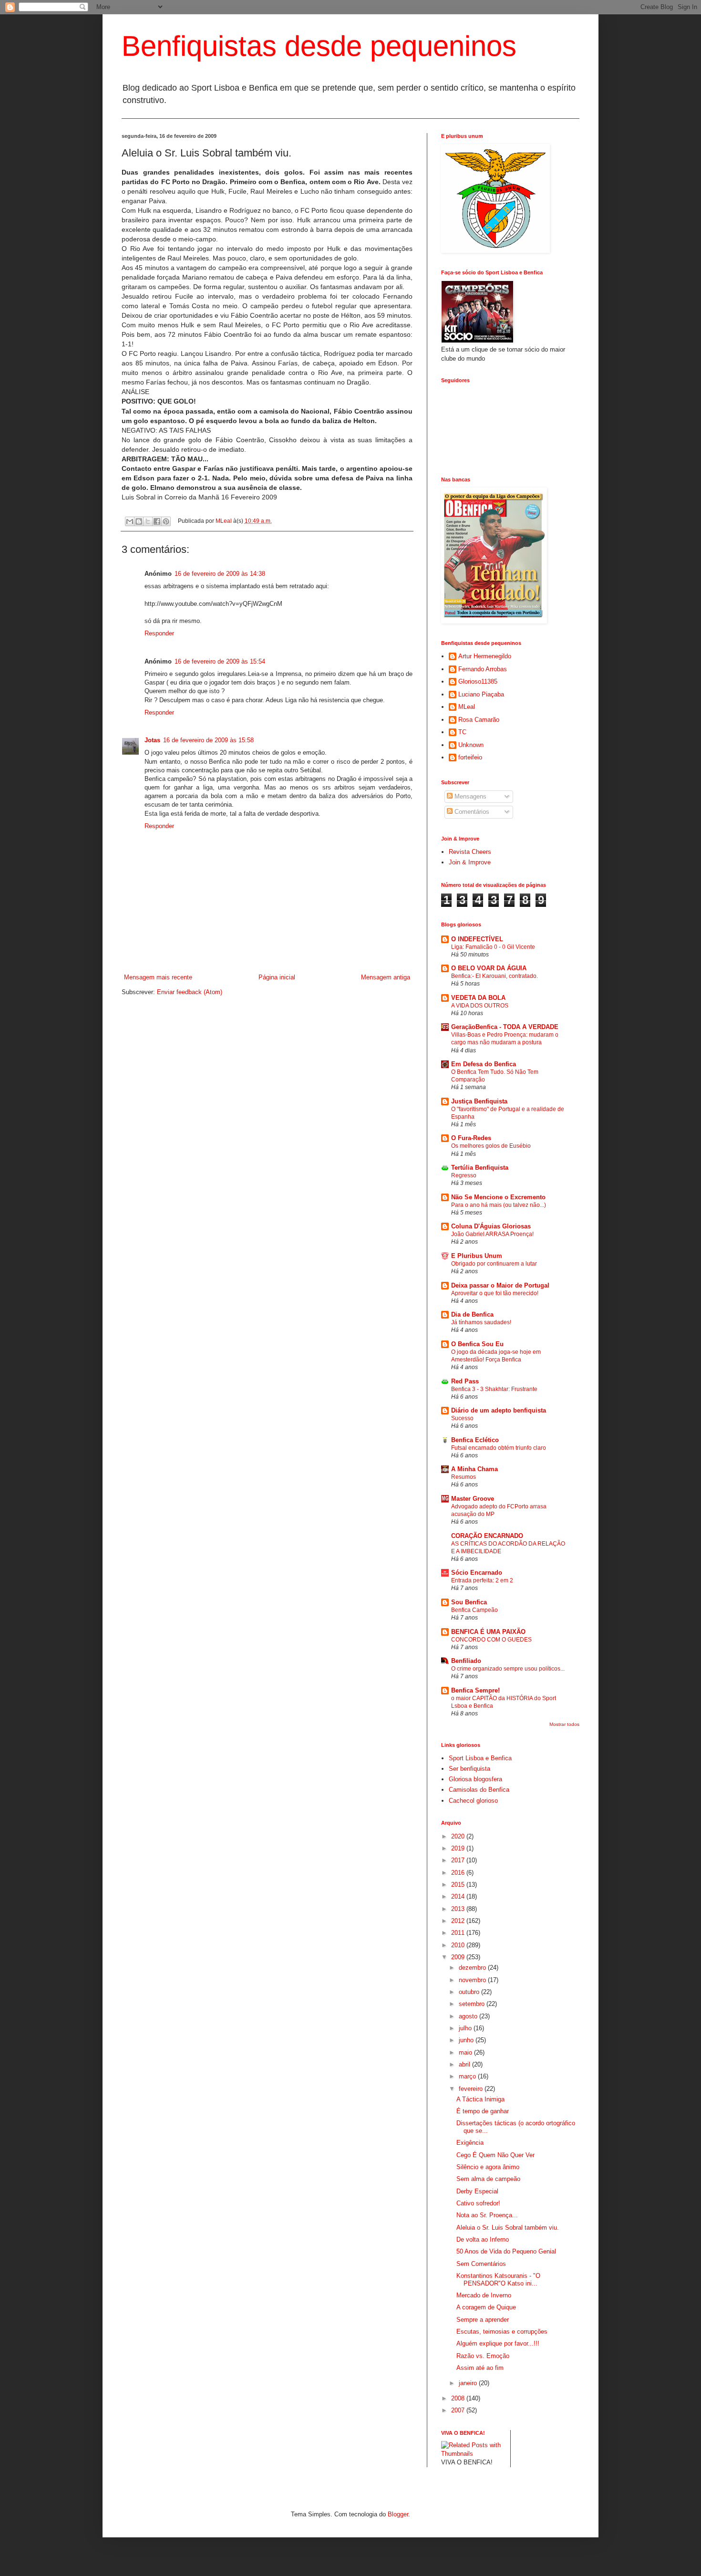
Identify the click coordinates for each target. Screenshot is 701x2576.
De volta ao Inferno (483, 2239)
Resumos (464, 1477)
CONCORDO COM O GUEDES (491, 1640)
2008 (459, 2398)
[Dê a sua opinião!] (139, 521)
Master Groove (473, 1499)
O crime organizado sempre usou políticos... (508, 1669)
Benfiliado (466, 1661)
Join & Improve (470, 862)
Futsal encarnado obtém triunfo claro (499, 1448)
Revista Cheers (470, 852)
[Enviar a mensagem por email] (130, 521)
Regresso (464, 1175)
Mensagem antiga (386, 977)
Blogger (398, 2514)
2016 (459, 1873)
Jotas (152, 740)
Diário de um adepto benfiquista (499, 1410)
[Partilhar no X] (148, 521)
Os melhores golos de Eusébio (491, 1146)
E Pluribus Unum (477, 1256)
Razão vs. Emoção (483, 2356)
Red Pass (465, 1381)
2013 (459, 1909)
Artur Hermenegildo (485, 656)
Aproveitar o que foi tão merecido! (495, 1293)
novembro (473, 1980)
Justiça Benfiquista (479, 1101)
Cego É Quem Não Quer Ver (495, 2155)
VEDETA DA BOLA (478, 998)
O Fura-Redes (471, 1138)
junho (467, 2040)
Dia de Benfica (472, 1314)
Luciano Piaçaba (481, 694)
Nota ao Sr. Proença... (487, 2215)
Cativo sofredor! (478, 2203)
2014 (459, 1896)
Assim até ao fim (480, 2368)
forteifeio (470, 757)
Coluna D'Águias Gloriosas (491, 1226)
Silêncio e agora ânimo (488, 2167)
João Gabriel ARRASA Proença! (492, 1234)
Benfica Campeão (474, 1610)
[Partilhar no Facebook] (157, 521)
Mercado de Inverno (484, 2295)
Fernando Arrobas (483, 669)
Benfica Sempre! (475, 1690)
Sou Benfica (469, 1602)
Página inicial (277, 977)
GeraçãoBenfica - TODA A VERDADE (505, 1027)
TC (462, 732)
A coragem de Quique (486, 2307)
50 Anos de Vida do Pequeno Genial (506, 2251)
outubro (470, 1992)
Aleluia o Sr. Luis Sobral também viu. (508, 2228)
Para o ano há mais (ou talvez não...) (499, 1205)
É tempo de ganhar (483, 2111)
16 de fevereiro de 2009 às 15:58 (208, 740)
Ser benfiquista (469, 1769)
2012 (459, 1921)
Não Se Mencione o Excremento (498, 1197)
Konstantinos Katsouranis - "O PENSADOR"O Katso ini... (498, 2280)
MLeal (224, 521)
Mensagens (469, 796)
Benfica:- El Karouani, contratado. (495, 976)
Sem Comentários (481, 2264)
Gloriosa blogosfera (475, 1779)
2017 (459, 1860)
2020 (459, 1836)
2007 (459, 2410)
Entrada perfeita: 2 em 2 (482, 1580)
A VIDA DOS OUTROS (480, 1006)
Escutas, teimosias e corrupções (502, 2332)
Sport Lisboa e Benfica (480, 1758)
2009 (459, 1957)
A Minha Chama (474, 1469)
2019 (459, 1848)
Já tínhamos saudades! (481, 1322)
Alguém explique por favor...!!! (498, 2343)
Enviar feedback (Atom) (190, 992)
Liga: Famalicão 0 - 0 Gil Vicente (493, 947)
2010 (459, 1945)
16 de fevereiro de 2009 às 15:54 (220, 661)
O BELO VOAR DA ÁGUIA (489, 968)
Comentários (471, 812)
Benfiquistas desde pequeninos (319, 46)
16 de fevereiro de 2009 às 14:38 (220, 574)
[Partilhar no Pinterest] (166, 521)
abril (465, 2064)
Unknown (471, 745)
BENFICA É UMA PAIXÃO (488, 1632)
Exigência (470, 2143)
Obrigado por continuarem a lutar (494, 1264)
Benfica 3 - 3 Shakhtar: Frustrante (494, 1389)
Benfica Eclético (475, 1440)
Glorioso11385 (478, 681)
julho (466, 2028)
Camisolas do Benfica (479, 1790)
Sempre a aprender (483, 2320)
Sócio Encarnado (477, 1573)
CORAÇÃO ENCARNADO (487, 1536)
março (468, 2076)
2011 (459, 1933)
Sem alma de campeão (488, 2179)
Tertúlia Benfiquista (480, 1168)
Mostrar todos (564, 1724)
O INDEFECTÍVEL (477, 939)
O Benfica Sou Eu (477, 1344)
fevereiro (472, 2089)
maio (466, 2052)
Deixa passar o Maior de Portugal (500, 1285)
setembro (473, 2004)
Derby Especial (477, 2191)
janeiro (469, 2383)
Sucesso (462, 1418)
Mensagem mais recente (158, 977)
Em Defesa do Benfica (484, 1064)
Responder (159, 633)
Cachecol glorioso (473, 1801)
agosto (469, 2016)
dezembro (473, 1968)
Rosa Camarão (479, 720)
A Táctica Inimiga (480, 2099)
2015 (459, 1885)
